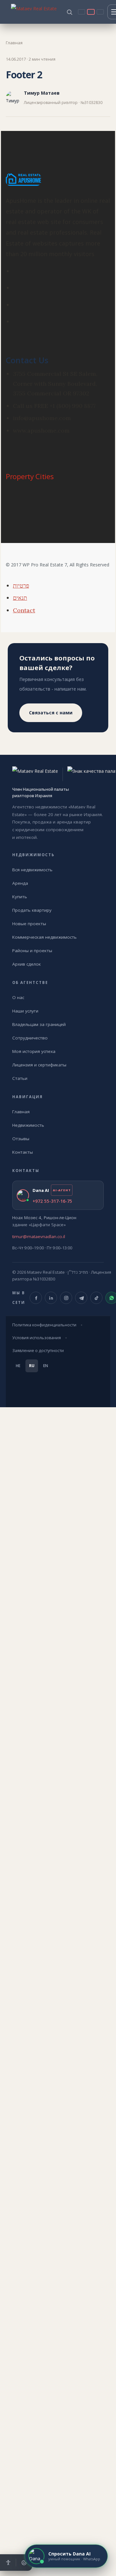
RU (32, 1366)
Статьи (20, 1078)
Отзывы (21, 1139)
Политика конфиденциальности (44, 1325)
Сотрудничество (30, 1038)
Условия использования (37, 1338)
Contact (24, 610)
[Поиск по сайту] (69, 12)
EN (46, 1366)
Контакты (23, 1152)
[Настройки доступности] (8, 2563)
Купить (20, 897)
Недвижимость (28, 1125)
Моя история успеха (34, 1051)
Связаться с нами (51, 713)
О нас (18, 997)
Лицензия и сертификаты (39, 1065)
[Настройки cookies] (24, 2563)
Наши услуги (25, 1011)
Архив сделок (27, 964)
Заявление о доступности (38, 1351)
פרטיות (21, 586)
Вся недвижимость (32, 870)
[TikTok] (96, 1298)
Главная (14, 43)
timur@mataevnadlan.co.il (39, 1236)
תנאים (20, 598)
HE (18, 1366)
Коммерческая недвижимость (44, 937)
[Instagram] (66, 1298)
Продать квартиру (32, 910)
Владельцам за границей (39, 1024)
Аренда (20, 883)
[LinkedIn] (51, 1298)
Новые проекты (29, 924)
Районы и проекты (32, 951)
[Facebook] (36, 1298)
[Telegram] (81, 1298)
